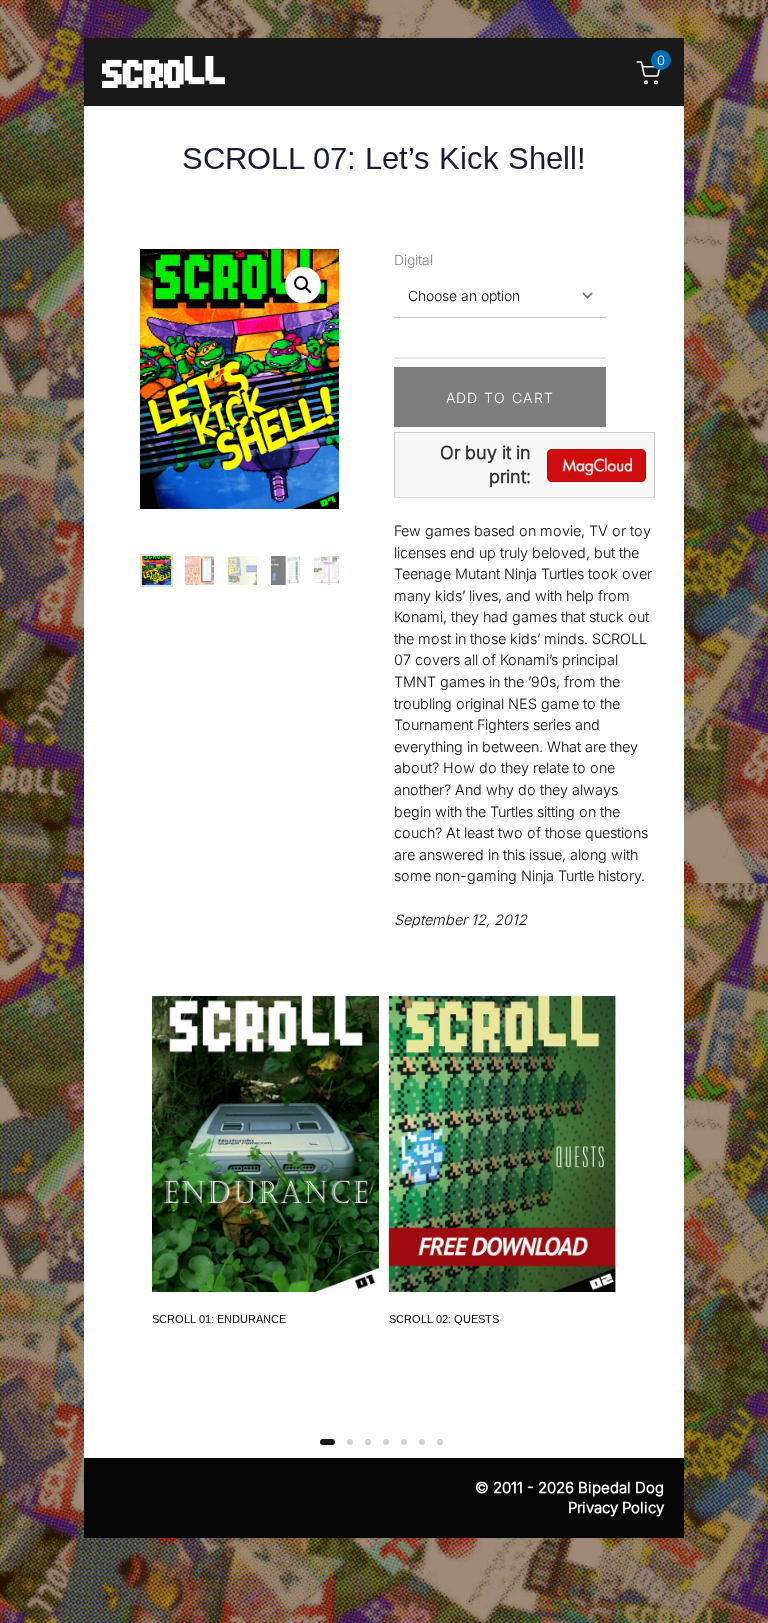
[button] (303, 285)
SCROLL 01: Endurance (219, 1319)
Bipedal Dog (621, 1487)
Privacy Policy (616, 1507)
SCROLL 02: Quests (444, 1319)
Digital (413, 259)
